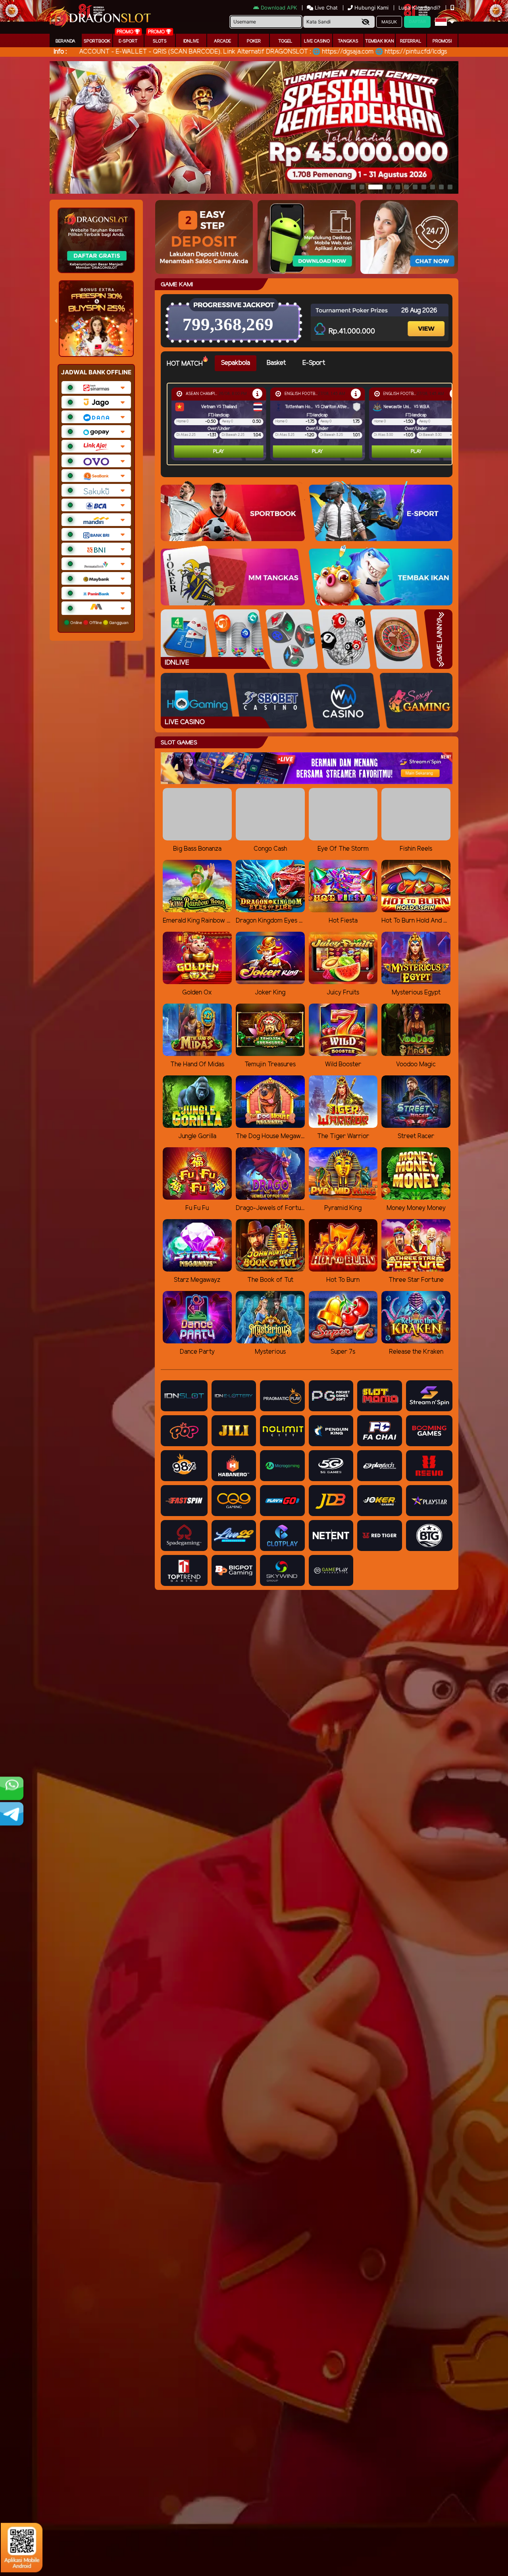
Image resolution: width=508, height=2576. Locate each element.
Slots (160, 41)
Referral (411, 41)
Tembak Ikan (380, 41)
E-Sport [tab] (314, 363)
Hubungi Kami (371, 8)
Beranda (65, 41)
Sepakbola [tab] (236, 363)
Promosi (442, 41)
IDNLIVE (191, 41)
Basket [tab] (276, 363)
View (427, 322)
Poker (254, 41)
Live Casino (317, 41)
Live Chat (325, 8)
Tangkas (348, 41)
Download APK (279, 8)
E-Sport (128, 41)
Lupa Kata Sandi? (420, 8)
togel (285, 41)
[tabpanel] (312, 424)
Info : (60, 52)
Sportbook (97, 41)
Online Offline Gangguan (99, 622)
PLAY (219, 452)
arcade (222, 41)
